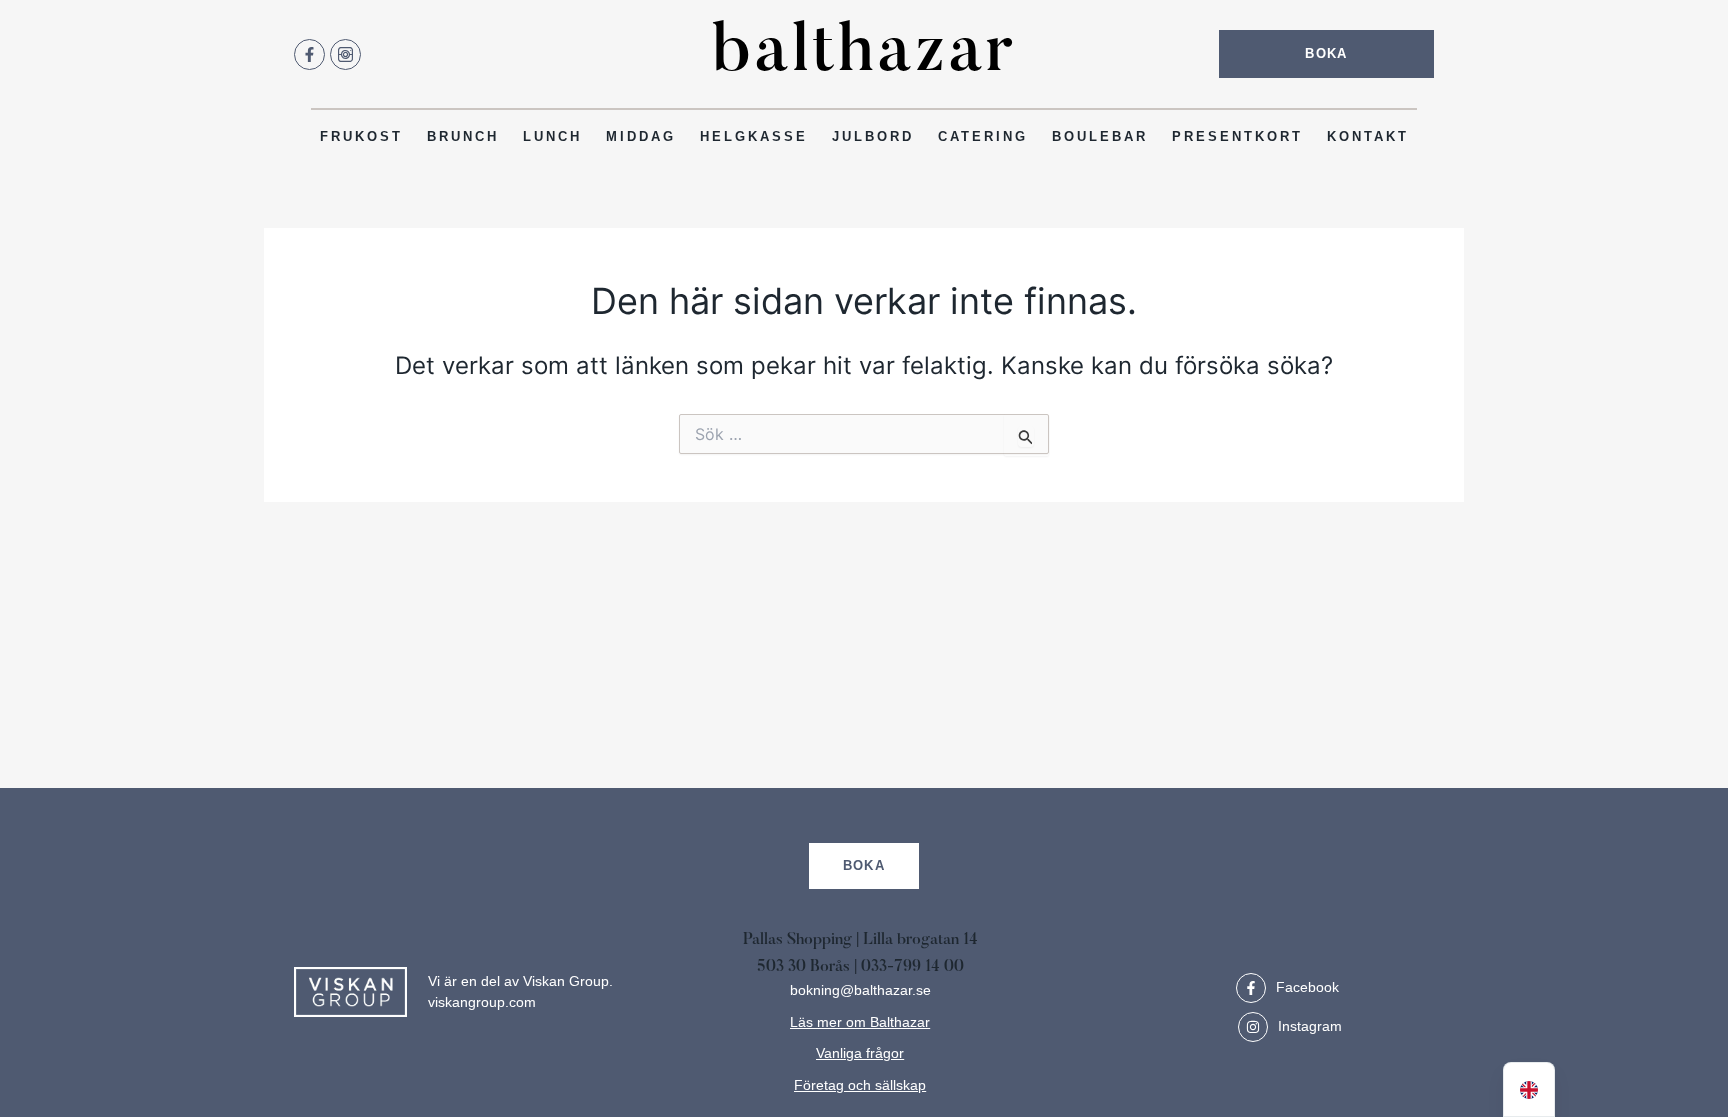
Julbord (873, 136)
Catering (983, 136)
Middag (641, 136)
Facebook (1307, 987)
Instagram (1310, 1026)
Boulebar (1100, 136)
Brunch (463, 136)
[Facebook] (1251, 988)
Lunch (552, 136)
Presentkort (1237, 136)
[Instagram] (1253, 1027)
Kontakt (1368, 136)
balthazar (864, 54)
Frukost (361, 136)
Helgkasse (754, 136)
